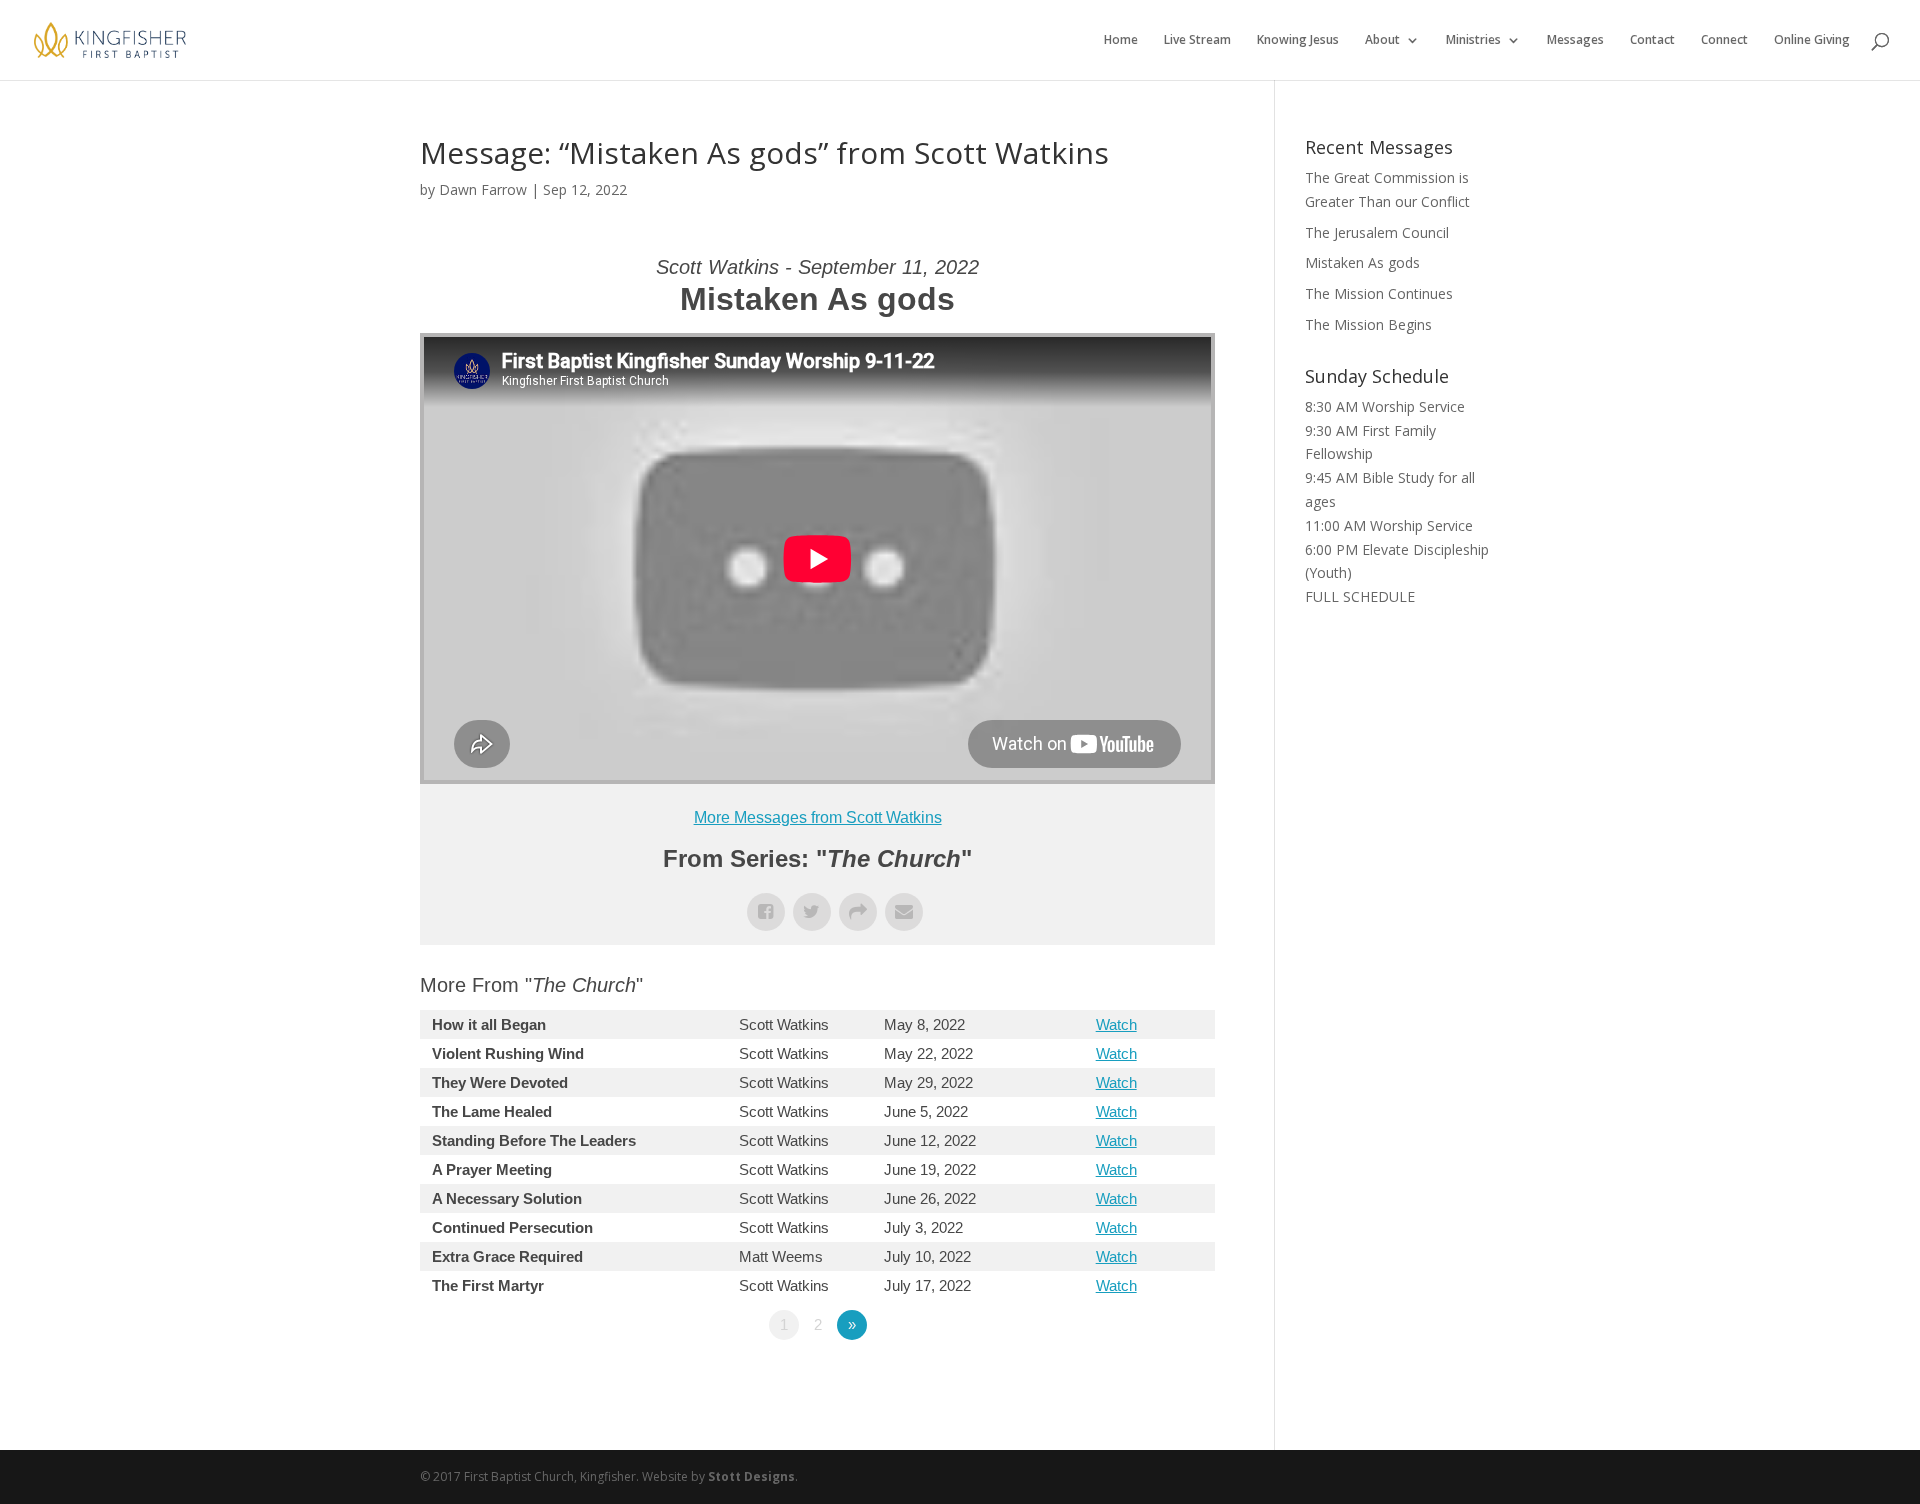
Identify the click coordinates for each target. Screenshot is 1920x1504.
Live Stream (1197, 40)
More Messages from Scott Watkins (818, 817)
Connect (1724, 40)
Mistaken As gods (1362, 262)
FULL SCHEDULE (1360, 596)
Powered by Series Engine (1141, 1380)
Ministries (1473, 40)
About (1382, 40)
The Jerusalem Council (1377, 232)
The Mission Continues (1379, 293)
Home (1121, 40)
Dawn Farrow (483, 189)
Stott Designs (751, 1476)
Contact (1652, 40)
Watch (1116, 1024)
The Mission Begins (1368, 324)
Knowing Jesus (1298, 40)
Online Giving (1812, 40)
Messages (1575, 40)
